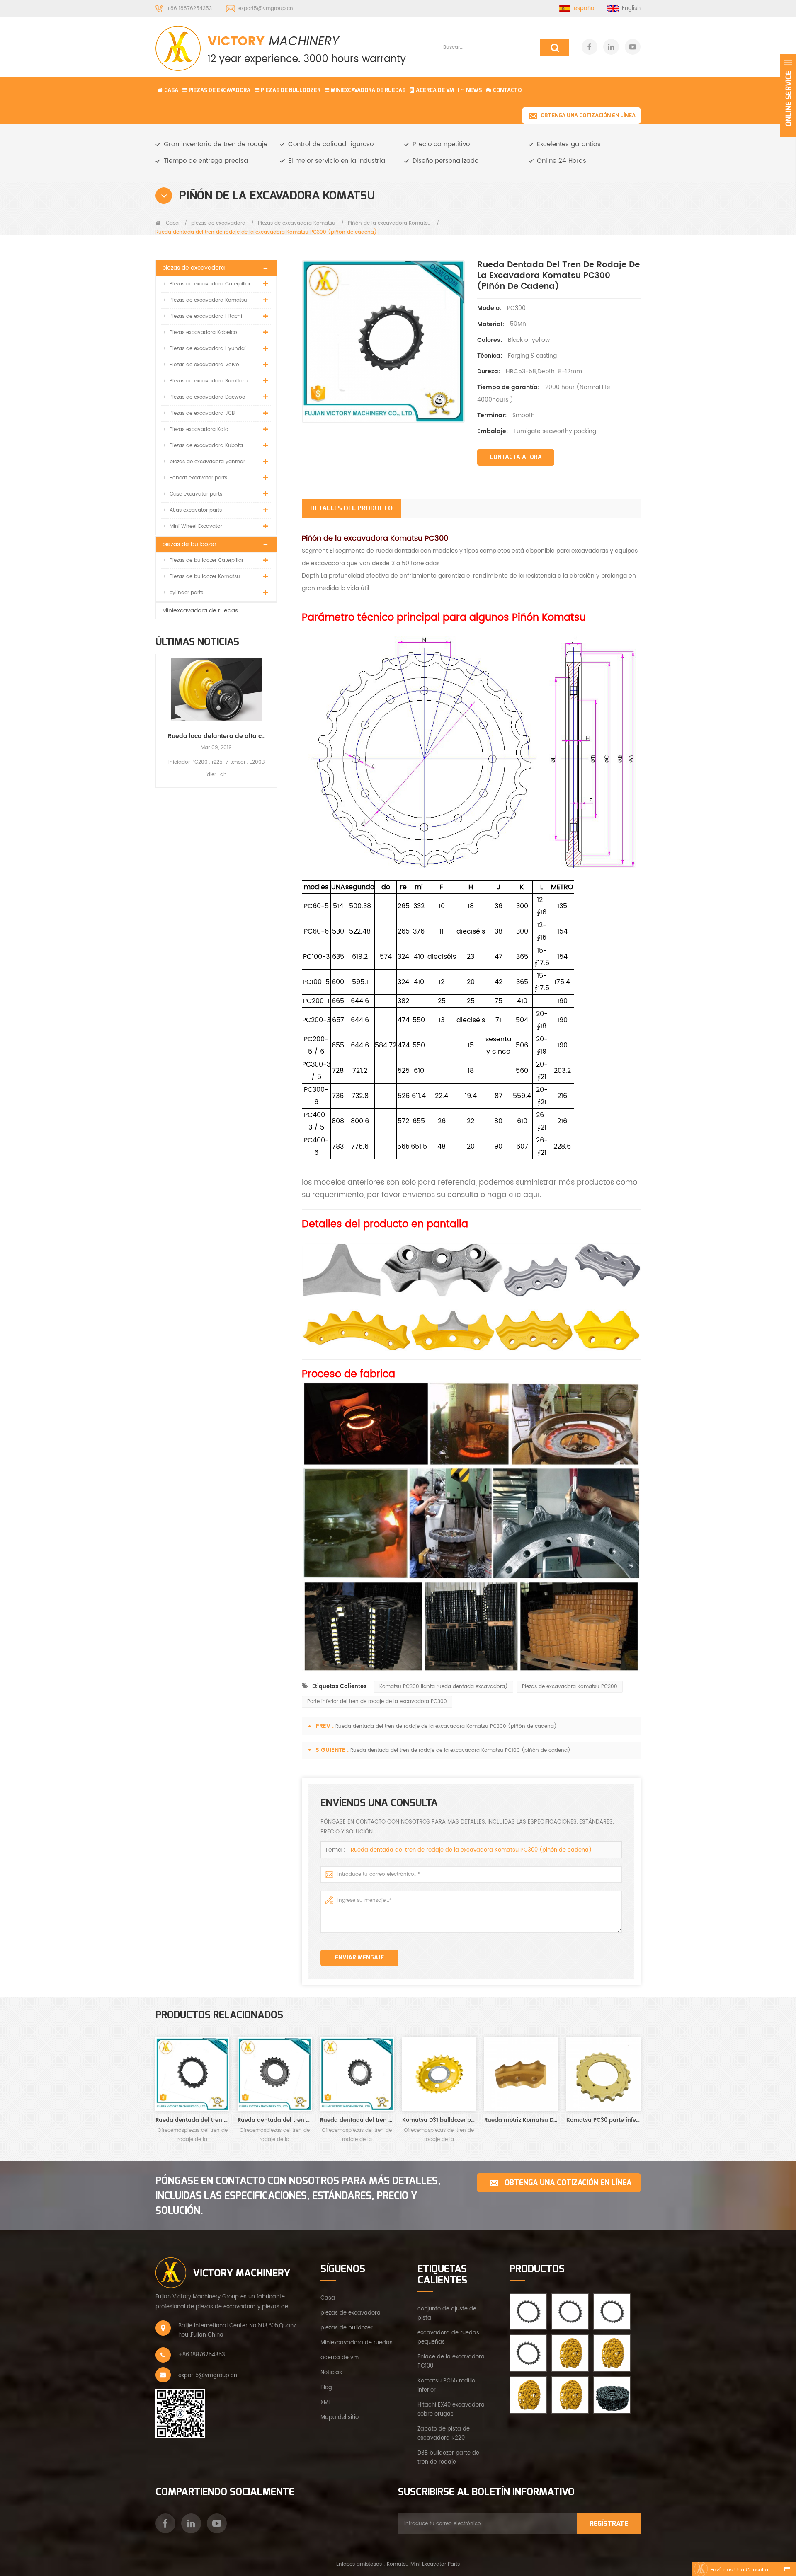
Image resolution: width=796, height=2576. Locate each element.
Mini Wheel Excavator (196, 526)
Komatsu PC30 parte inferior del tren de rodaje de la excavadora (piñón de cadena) (603, 2120)
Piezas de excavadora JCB (202, 413)
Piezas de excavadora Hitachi (206, 316)
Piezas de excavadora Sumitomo (210, 381)
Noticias (331, 2373)
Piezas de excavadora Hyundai (208, 349)
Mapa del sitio (340, 2418)
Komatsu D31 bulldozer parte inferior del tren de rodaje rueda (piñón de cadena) (439, 2120)
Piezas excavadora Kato (199, 429)
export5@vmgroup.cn (266, 8)
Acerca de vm (435, 90)
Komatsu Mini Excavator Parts (423, 2564)
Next (274, 713)
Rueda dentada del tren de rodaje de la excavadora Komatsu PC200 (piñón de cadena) (192, 2120)
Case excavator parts (196, 494)
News (474, 90)
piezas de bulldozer (291, 90)
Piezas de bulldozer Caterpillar (206, 560)
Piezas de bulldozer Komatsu (205, 577)
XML (326, 2403)
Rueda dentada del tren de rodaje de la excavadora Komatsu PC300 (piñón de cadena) (446, 1726)
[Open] (788, 95)
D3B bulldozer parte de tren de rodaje (448, 2458)
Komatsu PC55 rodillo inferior (446, 2386)
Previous (159, 713)
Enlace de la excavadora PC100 (451, 2362)
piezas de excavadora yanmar (207, 462)
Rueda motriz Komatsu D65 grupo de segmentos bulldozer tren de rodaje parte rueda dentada (521, 2120)
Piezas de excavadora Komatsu (297, 223)
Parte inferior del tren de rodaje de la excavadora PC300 (377, 1702)
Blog (326, 2388)
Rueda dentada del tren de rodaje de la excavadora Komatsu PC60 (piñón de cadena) (274, 2120)
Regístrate (609, 2524)
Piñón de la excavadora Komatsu (389, 223)
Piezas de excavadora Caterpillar (210, 284)
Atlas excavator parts (196, 510)
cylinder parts (186, 593)
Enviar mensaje (359, 1958)
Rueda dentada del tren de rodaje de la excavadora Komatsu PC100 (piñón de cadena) (460, 1750)
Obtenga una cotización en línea (588, 115)
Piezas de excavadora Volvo (204, 365)
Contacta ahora (516, 457)
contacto (507, 90)
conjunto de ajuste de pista (447, 2314)
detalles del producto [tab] (351, 508)
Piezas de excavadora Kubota (206, 446)
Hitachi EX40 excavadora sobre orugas (451, 2410)
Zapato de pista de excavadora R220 (444, 2434)
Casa (171, 90)
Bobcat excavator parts (198, 478)
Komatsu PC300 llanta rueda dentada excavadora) (444, 1687)
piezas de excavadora (220, 90)
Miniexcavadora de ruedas (368, 90)
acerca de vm (340, 2358)
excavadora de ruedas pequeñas (448, 2338)
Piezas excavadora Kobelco (203, 333)
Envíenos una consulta (739, 2570)
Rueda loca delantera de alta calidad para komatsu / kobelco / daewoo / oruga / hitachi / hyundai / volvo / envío (216, 736)
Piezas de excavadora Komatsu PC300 (570, 1687)
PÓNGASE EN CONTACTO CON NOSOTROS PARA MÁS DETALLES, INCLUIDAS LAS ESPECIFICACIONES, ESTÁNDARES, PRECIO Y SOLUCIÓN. (298, 2196)
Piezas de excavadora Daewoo (207, 397)
